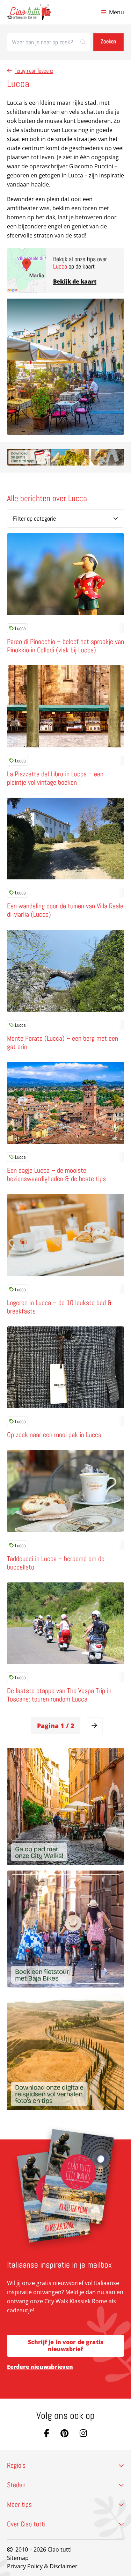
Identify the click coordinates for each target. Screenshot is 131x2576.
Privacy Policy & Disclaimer (42, 2566)
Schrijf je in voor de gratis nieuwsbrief (65, 2345)
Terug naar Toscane (34, 71)
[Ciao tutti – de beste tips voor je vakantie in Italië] (29, 12)
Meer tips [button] (19, 2504)
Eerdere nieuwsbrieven (40, 2367)
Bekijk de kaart (75, 281)
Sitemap (18, 2558)
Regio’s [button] (16, 2465)
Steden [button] (16, 2485)
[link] (94, 1726)
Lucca (20, 628)
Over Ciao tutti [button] (26, 2524)
